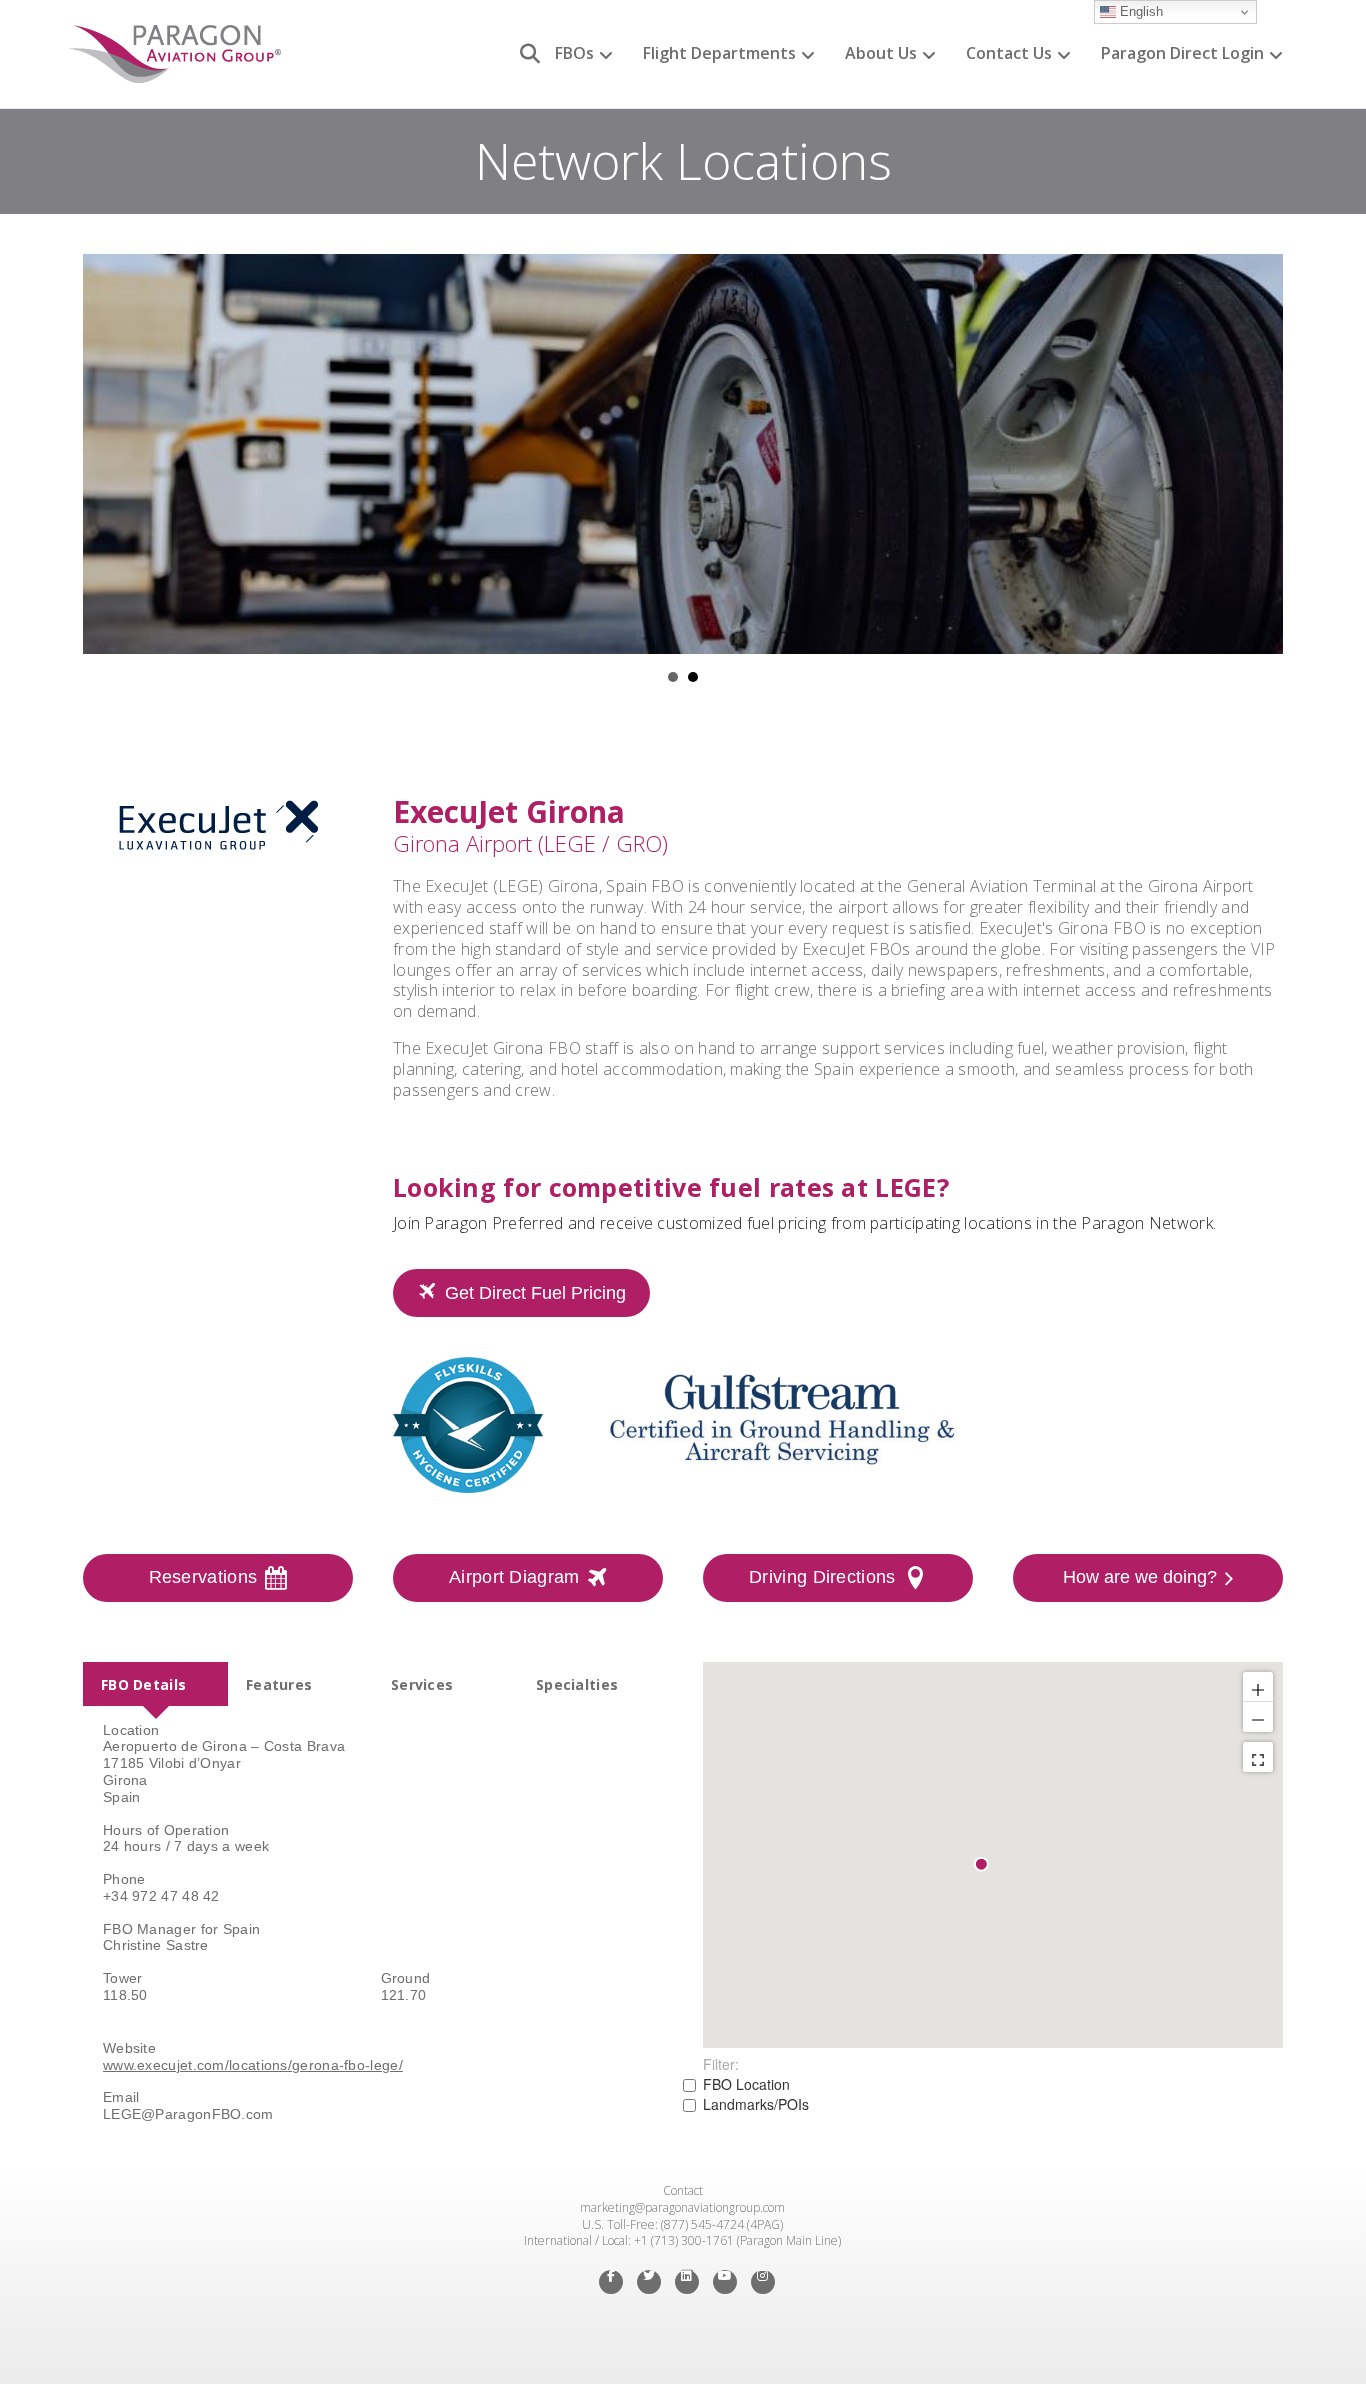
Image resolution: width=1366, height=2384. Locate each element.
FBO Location (746, 2084)
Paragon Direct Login (1182, 53)
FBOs (574, 53)
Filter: (721, 2064)
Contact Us (1009, 53)
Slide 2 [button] (693, 677)
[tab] (155, 1684)
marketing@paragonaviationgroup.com (682, 2207)
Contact (683, 2190)
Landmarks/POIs (756, 2104)
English (1139, 11)
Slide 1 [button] (673, 677)
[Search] (522, 54)
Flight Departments (719, 53)
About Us (881, 53)
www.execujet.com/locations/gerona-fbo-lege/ (253, 2065)
